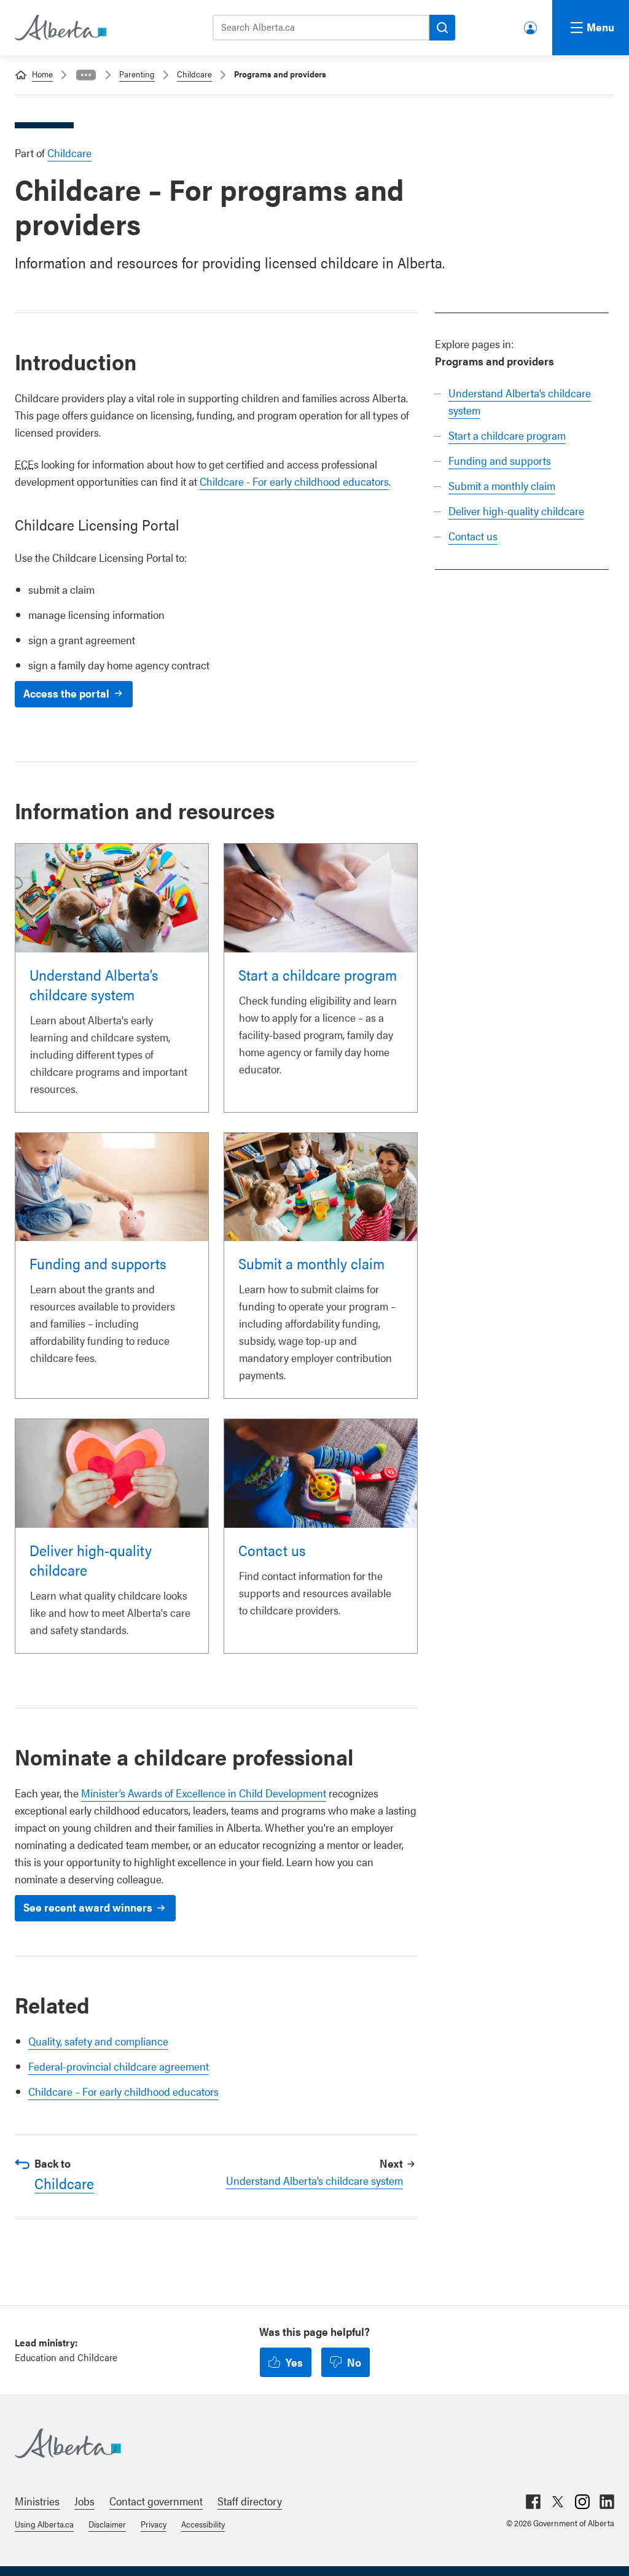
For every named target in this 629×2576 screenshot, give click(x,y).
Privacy (154, 2524)
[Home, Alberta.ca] (60, 28)
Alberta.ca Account (531, 25)
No (354, 2362)
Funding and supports (500, 460)
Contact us (473, 536)
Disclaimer (107, 2524)
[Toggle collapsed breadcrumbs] (86, 75)
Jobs (84, 2501)
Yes (294, 2362)
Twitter (558, 2502)
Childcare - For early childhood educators (294, 481)
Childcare (194, 74)
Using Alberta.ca (44, 2524)
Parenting (137, 74)
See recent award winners (88, 1907)
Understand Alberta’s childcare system (94, 984)
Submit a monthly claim (502, 485)
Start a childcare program (507, 435)
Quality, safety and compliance (98, 2041)
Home (42, 74)
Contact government (156, 2501)
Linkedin (607, 2502)
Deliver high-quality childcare (516, 511)
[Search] (442, 28)
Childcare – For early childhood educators (123, 2091)
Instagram (582, 2502)
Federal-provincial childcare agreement (119, 2066)
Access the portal (66, 693)
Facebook (533, 2502)
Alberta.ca (302, 2443)
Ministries (37, 2501)
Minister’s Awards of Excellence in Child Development (204, 1793)
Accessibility (203, 2524)
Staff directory (250, 2501)
